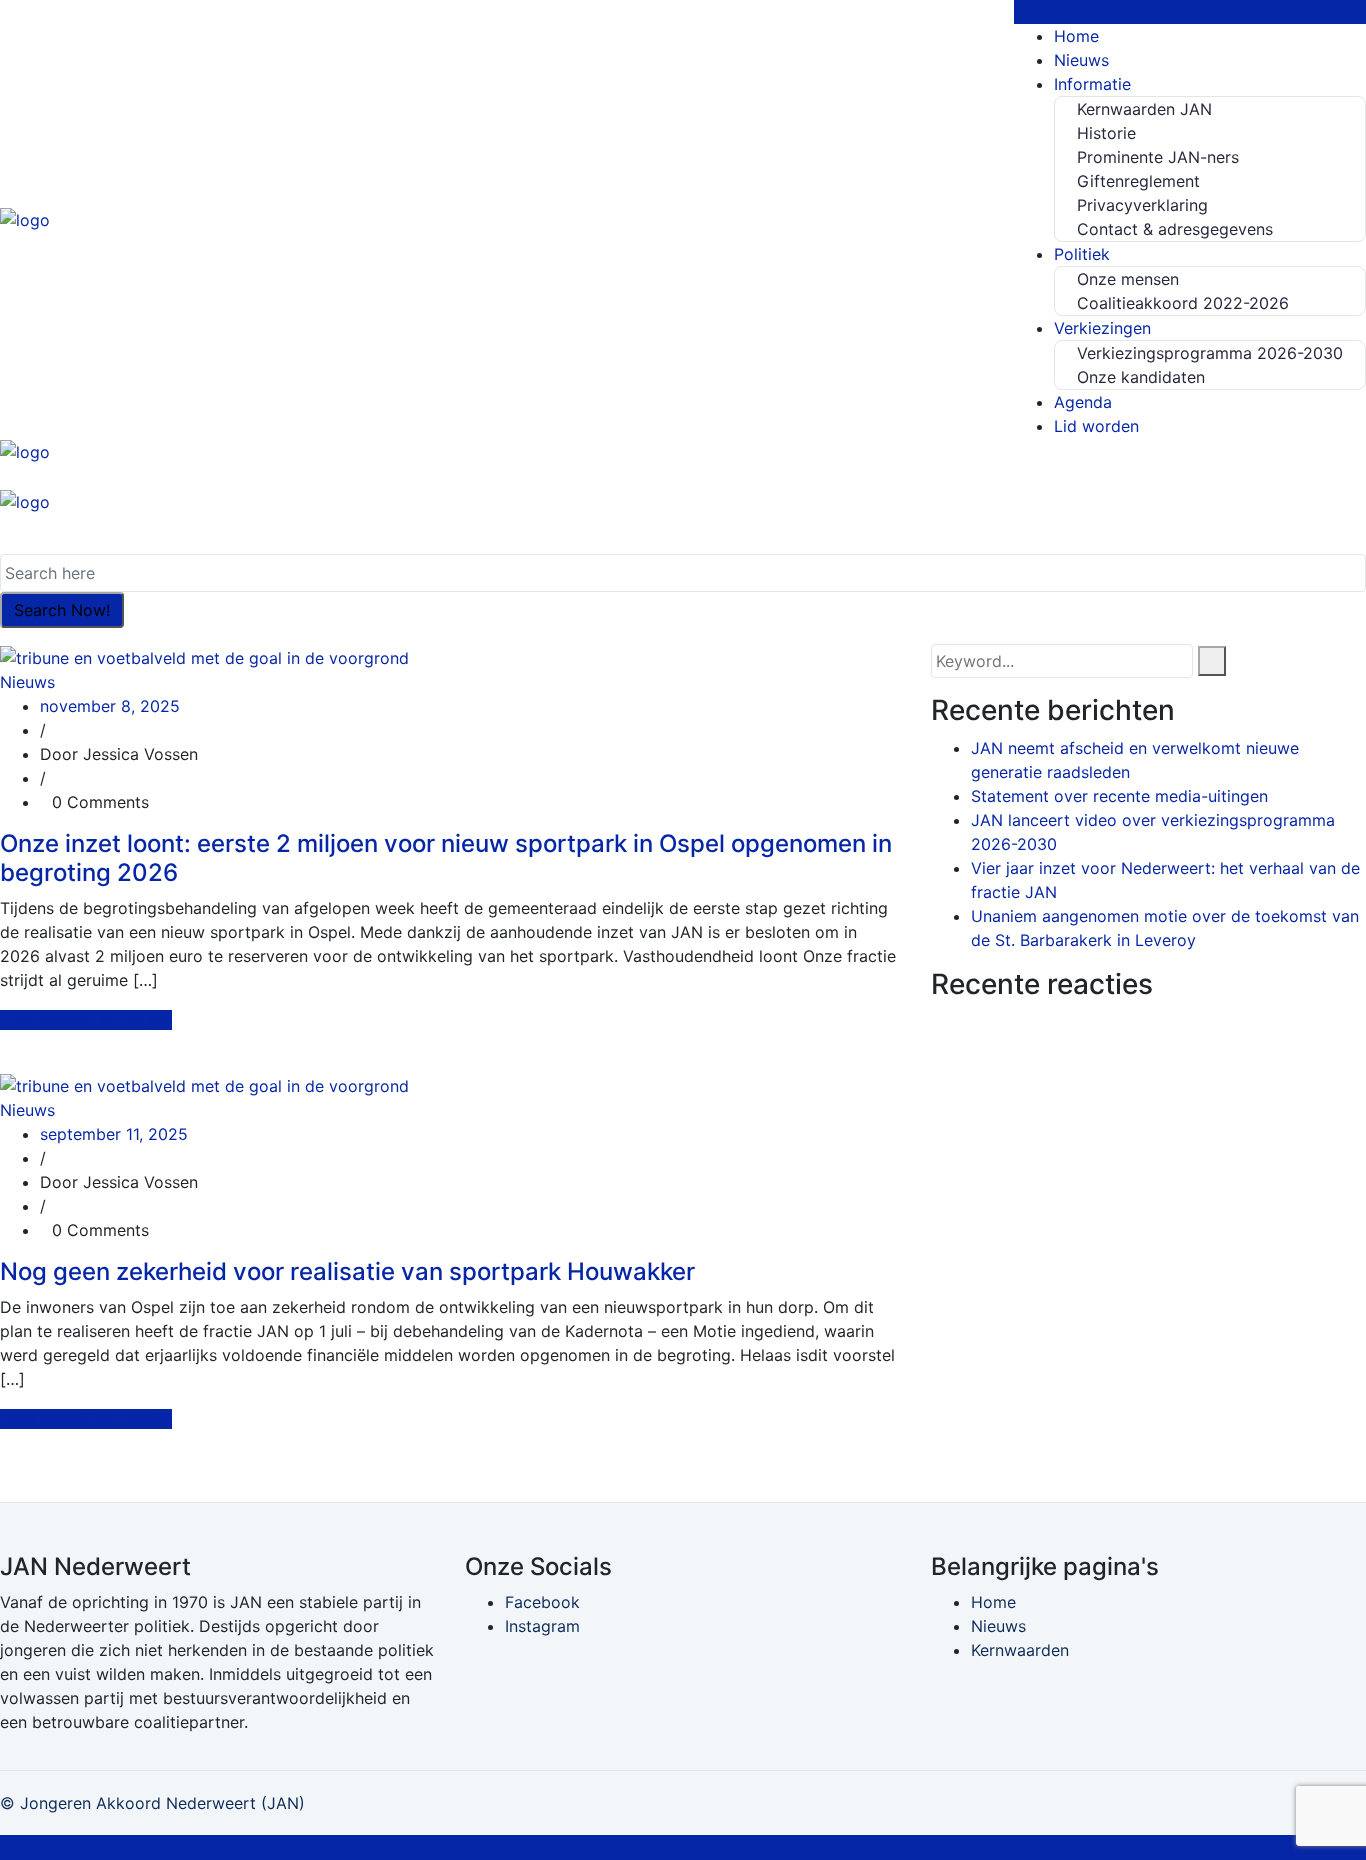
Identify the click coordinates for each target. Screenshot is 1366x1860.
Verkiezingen (1102, 328)
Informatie (1092, 84)
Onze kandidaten (1141, 377)
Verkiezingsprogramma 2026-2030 (1210, 353)
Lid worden (1096, 426)
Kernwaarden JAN (1144, 109)
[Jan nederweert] (25, 218)
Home (1076, 36)
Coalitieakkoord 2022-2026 (1183, 303)
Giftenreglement (1138, 181)
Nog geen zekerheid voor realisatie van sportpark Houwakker (347, 1271)
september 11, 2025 (114, 1134)
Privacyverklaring (1142, 205)
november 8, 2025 (110, 706)
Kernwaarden (1020, 1650)
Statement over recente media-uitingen (1119, 796)
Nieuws (1081, 60)
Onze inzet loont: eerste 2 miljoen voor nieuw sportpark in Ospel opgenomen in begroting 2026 (446, 858)
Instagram (542, 1626)
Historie (1106, 133)
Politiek (1082, 254)
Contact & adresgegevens (1175, 229)
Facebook (542, 1602)
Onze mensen (1128, 279)
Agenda (1083, 402)
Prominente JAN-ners (1158, 157)
